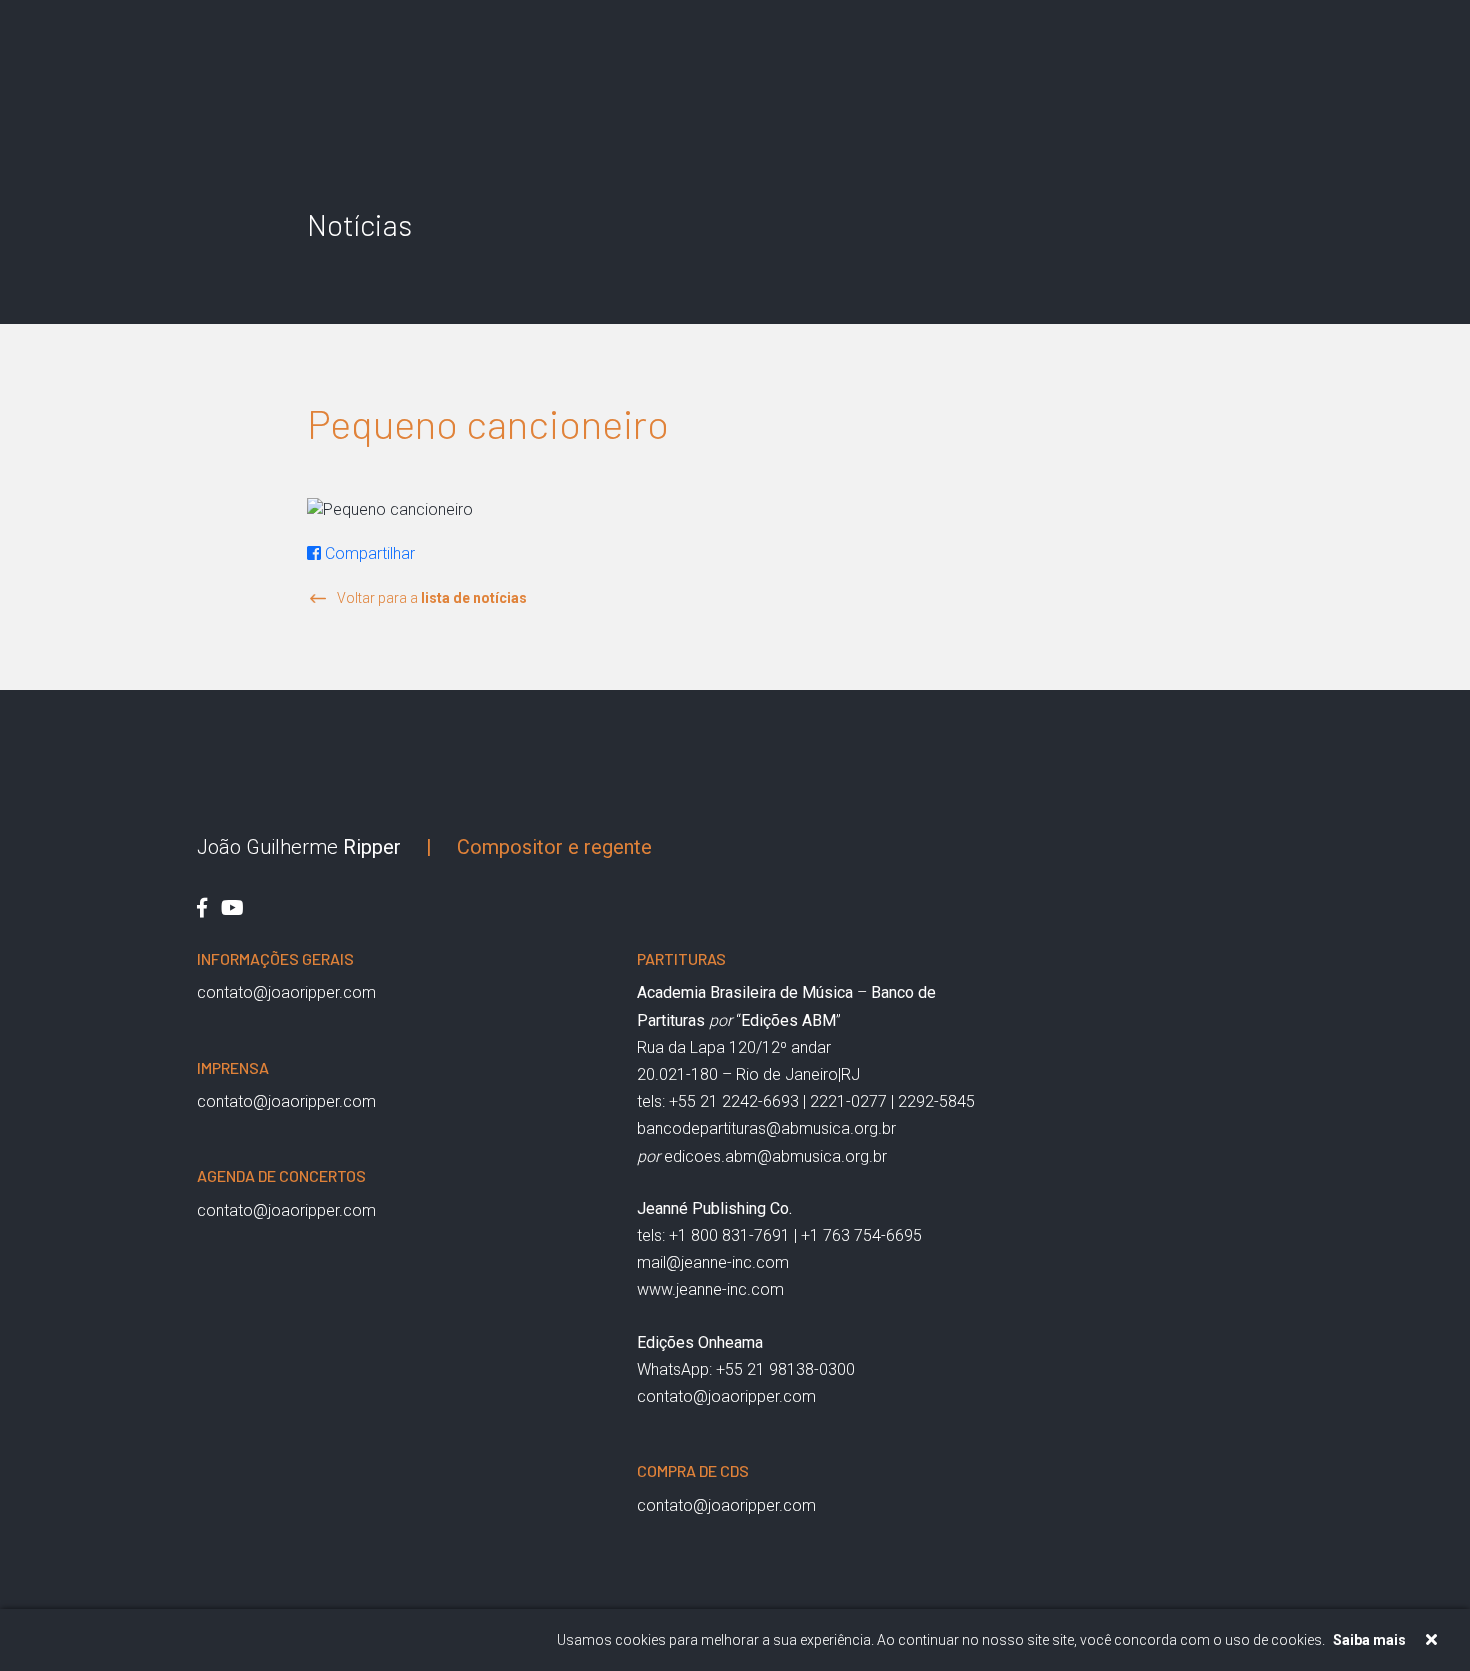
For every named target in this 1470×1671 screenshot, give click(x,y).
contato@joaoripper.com (286, 992)
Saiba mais (1369, 1640)
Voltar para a (432, 598)
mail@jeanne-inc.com (713, 1262)
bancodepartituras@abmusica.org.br (766, 1128)
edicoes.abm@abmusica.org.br (775, 1156)
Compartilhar (368, 553)
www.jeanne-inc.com (710, 1289)
